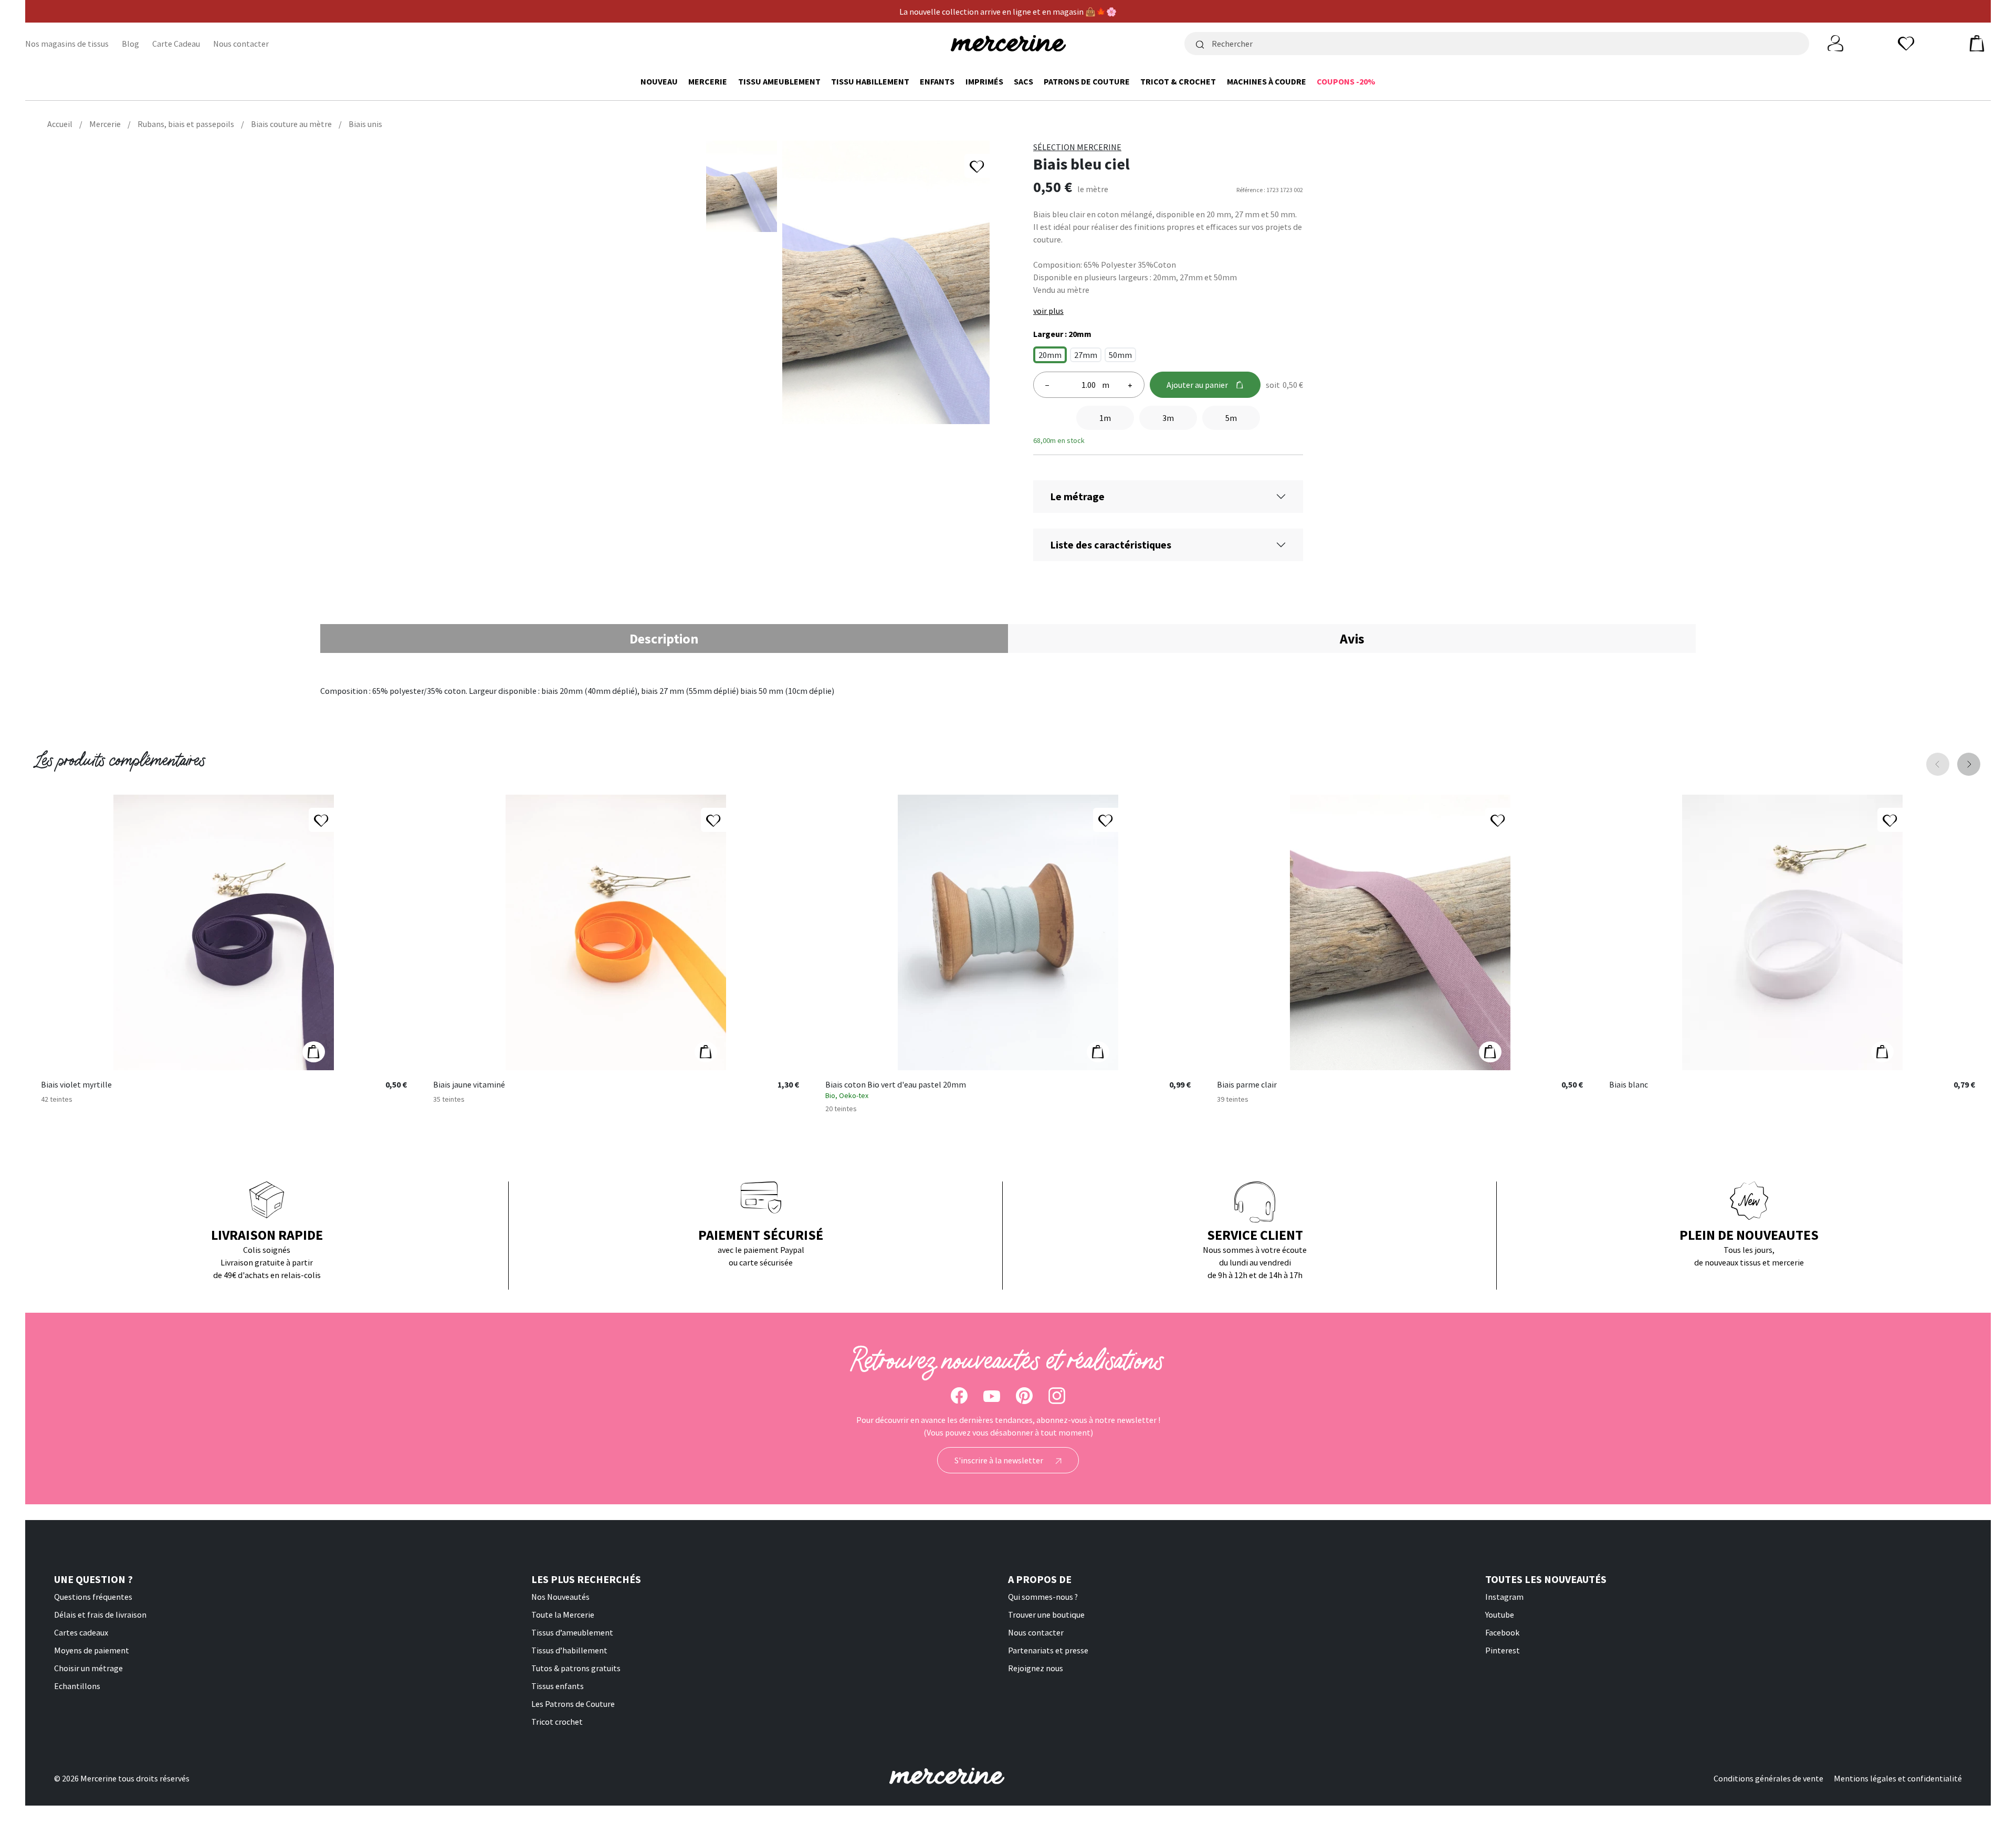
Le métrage (1077, 496)
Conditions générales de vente (1768, 1778)
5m (1231, 418)
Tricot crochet (557, 1722)
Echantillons (77, 1686)
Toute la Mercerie (563, 1615)
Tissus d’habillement (569, 1650)
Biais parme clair (1247, 1085)
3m (1168, 418)
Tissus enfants (558, 1686)
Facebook (1502, 1632)
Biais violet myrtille (76, 1085)
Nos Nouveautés (560, 1597)
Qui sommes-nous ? (1043, 1597)
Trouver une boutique (1046, 1615)
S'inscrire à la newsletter (1000, 1460)
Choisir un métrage (88, 1668)
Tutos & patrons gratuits (576, 1668)
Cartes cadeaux (81, 1632)
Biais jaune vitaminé (469, 1085)
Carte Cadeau (176, 44)
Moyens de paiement (92, 1650)
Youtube (1500, 1615)
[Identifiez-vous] (1835, 43)
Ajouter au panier (1197, 385)
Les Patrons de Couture (573, 1704)
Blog (130, 44)
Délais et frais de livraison (100, 1615)
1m (1105, 418)
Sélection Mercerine (1077, 147)
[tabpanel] (1008, 691)
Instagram (1504, 1597)
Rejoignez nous (1036, 1668)
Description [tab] (664, 639)
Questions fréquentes (93, 1597)
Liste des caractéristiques (1111, 545)
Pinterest (1503, 1650)
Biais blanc (1629, 1085)
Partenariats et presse (1048, 1650)
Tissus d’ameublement (572, 1632)
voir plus (1048, 311)
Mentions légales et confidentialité (1898, 1778)
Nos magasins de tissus (67, 44)
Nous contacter (241, 44)
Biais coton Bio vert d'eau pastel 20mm (896, 1085)
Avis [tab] (1352, 639)
